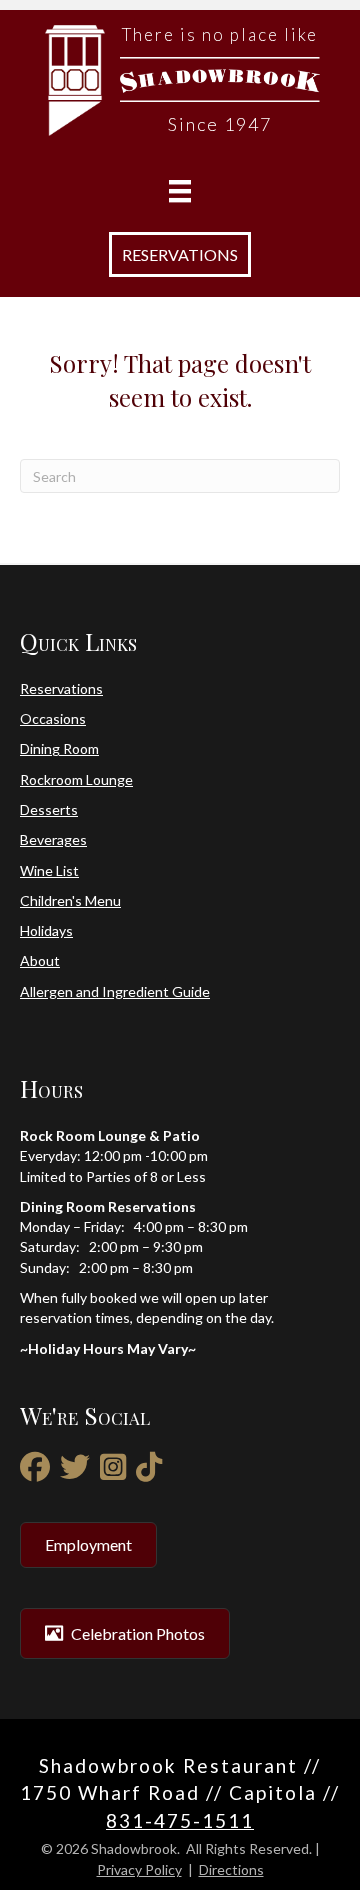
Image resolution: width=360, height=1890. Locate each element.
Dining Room (59, 748)
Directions (231, 1869)
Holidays (46, 930)
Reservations (61, 688)
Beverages (53, 839)
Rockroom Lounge (76, 779)
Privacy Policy (139, 1869)
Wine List (49, 870)
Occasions (53, 718)
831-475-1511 (180, 1820)
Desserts (49, 809)
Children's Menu (70, 900)
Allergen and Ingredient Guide (115, 991)
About (40, 960)
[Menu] (180, 191)
